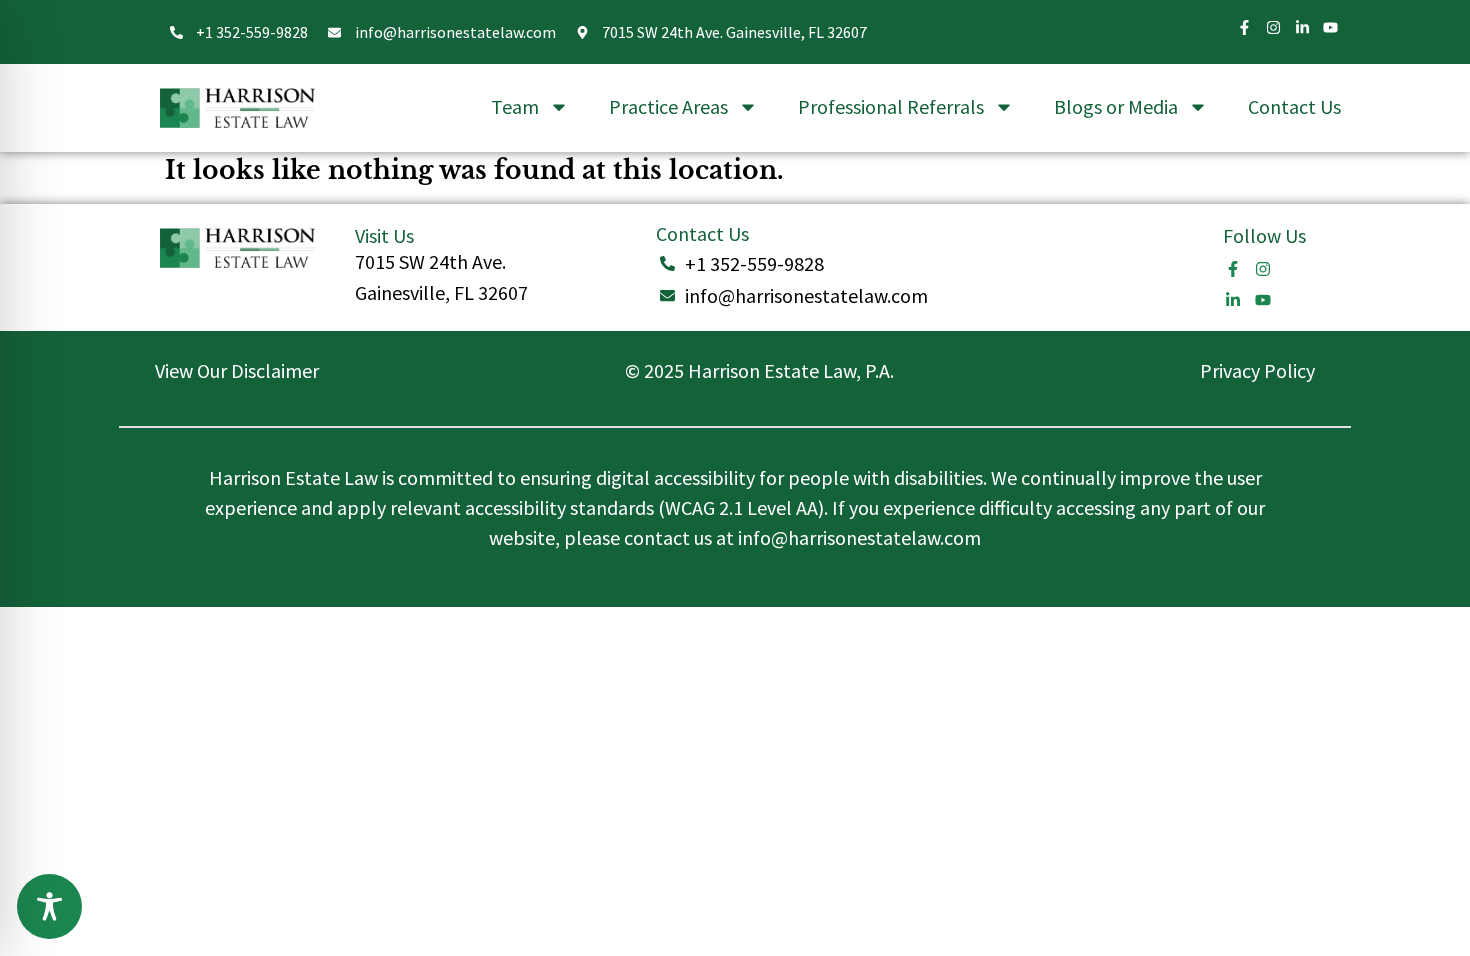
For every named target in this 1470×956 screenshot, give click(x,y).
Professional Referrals (891, 106)
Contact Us (1294, 106)
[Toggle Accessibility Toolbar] (49, 906)
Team (515, 106)
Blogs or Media (1116, 106)
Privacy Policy (1257, 370)
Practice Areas (668, 106)
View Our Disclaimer (237, 370)
